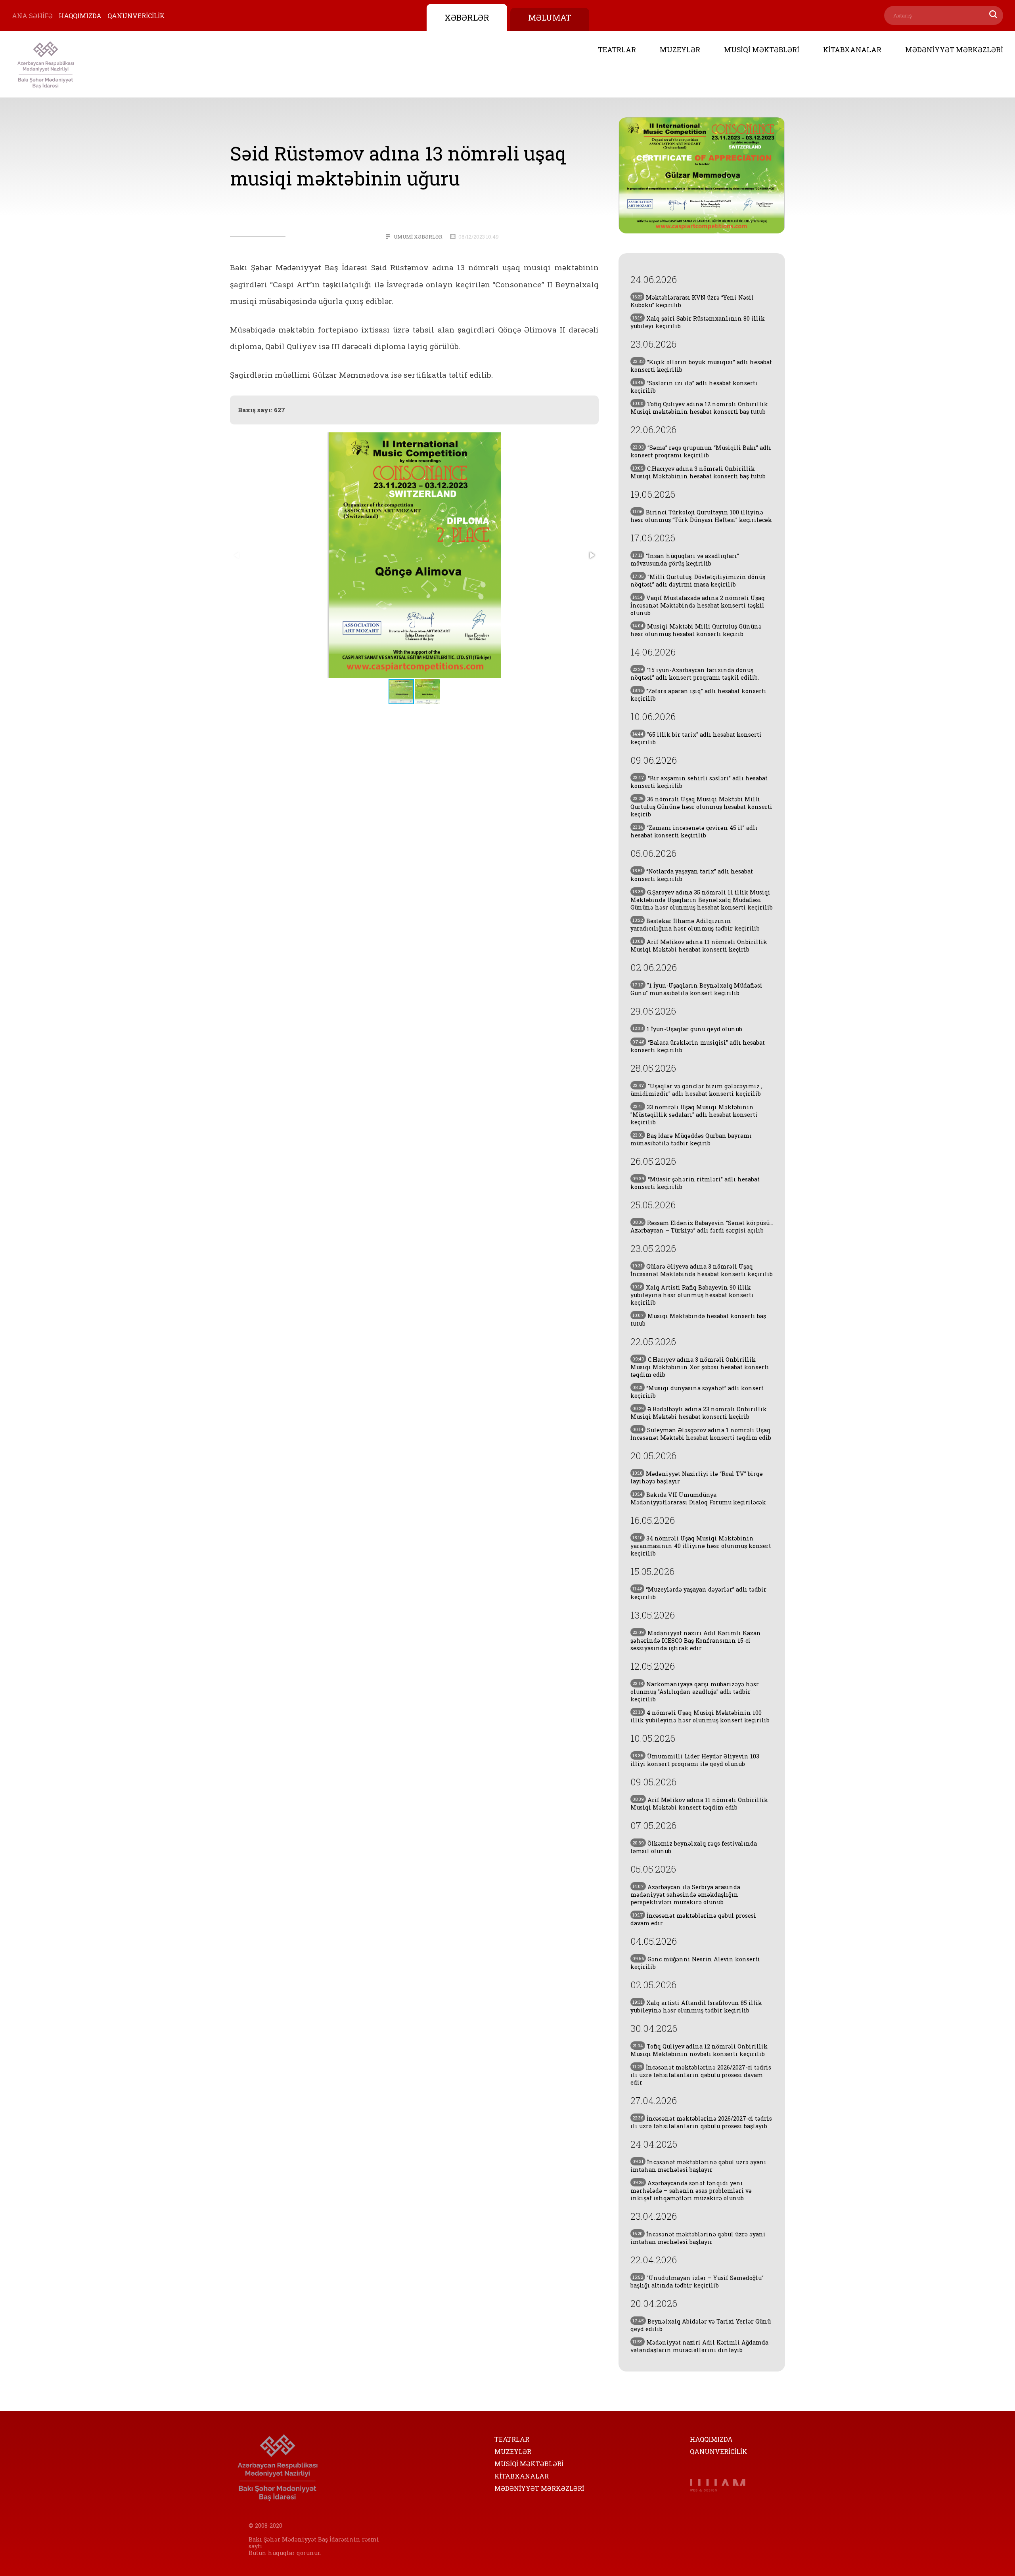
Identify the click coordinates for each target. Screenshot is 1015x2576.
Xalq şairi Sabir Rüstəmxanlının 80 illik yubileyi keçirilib (698, 322)
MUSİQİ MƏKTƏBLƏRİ (762, 50)
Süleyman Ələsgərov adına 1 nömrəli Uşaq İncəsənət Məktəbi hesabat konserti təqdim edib (701, 1434)
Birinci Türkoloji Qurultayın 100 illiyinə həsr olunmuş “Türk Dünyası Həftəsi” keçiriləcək (701, 516)
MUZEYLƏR (680, 50)
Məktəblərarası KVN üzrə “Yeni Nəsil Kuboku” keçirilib (692, 301)
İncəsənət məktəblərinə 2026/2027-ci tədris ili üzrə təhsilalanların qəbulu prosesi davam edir (701, 2075)
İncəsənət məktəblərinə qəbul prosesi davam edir (693, 1919)
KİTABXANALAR (852, 50)
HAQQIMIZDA (80, 16)
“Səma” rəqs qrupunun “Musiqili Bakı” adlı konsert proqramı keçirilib (701, 451)
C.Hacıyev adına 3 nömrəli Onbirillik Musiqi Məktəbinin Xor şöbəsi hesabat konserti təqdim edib (700, 1367)
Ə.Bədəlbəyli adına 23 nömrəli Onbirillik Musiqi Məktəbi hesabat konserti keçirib (699, 1413)
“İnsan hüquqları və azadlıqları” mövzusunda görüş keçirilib (685, 560)
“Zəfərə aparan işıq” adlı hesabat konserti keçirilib (698, 695)
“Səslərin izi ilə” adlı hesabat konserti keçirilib (694, 387)
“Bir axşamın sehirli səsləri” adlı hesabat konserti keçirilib (699, 782)
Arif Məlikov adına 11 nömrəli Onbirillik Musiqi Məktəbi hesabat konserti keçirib (699, 946)
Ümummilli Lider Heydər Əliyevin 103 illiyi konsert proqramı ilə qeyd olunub (695, 1760)
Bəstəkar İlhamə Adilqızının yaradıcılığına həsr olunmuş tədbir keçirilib (695, 925)
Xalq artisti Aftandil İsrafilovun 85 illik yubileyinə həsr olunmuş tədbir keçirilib (696, 2007)
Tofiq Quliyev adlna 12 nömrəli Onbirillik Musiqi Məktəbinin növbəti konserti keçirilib (699, 2050)
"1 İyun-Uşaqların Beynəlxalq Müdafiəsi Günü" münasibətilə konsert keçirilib (696, 989)
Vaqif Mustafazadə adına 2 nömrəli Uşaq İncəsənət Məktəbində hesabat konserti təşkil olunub (698, 605)
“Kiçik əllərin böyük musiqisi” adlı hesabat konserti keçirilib (701, 366)
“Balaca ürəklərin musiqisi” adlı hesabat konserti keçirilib (698, 1046)
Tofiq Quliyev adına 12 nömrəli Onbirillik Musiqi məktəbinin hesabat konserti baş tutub (699, 408)
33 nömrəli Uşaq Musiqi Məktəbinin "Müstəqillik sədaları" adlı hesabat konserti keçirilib (694, 1115)
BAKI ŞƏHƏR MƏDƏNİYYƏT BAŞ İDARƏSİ (46, 64)
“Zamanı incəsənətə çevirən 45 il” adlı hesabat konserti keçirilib (694, 831)
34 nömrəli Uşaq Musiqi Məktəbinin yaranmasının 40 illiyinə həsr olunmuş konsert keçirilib (701, 1546)
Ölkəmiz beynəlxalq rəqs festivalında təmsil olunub (694, 1847)
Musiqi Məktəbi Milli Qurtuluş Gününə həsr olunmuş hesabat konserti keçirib (696, 630)
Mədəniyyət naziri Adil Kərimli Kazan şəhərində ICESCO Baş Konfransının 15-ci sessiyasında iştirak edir (696, 1641)
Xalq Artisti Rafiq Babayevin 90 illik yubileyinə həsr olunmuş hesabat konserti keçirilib (692, 1295)
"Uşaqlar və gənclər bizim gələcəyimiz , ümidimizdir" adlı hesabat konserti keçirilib (696, 1090)
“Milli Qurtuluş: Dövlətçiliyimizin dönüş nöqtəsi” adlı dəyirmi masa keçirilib (698, 581)
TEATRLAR (617, 50)
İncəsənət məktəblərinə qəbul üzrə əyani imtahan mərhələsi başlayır (698, 2166)
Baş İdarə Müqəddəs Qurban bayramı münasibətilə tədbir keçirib (691, 1139)
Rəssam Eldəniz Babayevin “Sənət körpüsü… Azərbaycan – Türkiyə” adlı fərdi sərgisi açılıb (702, 1227)
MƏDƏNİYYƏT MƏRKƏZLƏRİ (954, 50)
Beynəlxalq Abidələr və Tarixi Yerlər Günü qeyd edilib (701, 2325)
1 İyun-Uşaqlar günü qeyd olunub (687, 1029)
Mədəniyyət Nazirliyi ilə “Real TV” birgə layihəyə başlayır (697, 1477)
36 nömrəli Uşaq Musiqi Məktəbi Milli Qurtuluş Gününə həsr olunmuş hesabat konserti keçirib (701, 807)
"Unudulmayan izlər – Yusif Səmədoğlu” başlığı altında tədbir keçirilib (697, 2282)
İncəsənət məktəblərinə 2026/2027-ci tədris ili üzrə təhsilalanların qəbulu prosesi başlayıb (701, 2122)
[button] (592, 555)
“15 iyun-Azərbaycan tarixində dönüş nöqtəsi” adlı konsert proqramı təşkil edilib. (695, 674)
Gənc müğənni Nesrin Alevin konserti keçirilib (695, 1963)
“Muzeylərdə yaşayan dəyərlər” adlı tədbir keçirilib (698, 1593)
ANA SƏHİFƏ (32, 16)
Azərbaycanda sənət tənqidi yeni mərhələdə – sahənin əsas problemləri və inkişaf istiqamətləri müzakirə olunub (691, 2191)
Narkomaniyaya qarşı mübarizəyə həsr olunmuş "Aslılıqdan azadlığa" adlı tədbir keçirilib (695, 1692)
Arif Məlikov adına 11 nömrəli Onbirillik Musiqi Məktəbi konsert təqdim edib (699, 1804)
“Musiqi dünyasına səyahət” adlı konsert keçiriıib (697, 1392)
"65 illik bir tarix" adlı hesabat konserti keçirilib (696, 738)
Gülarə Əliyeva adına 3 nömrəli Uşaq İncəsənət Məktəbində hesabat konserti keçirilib (702, 1270)
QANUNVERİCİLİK (136, 16)
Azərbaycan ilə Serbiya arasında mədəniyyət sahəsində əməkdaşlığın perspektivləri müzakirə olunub (685, 1895)
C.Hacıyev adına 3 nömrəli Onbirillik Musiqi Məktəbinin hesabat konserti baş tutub (698, 472)
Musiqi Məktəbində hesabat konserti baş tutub (698, 1320)
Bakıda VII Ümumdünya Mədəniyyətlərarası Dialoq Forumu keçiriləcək (698, 1498)
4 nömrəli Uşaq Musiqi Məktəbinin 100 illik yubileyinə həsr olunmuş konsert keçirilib (700, 1716)
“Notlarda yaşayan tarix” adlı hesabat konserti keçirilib (692, 875)
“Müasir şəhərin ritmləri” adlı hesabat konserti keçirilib (695, 1183)
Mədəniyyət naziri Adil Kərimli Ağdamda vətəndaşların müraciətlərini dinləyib (699, 2346)
